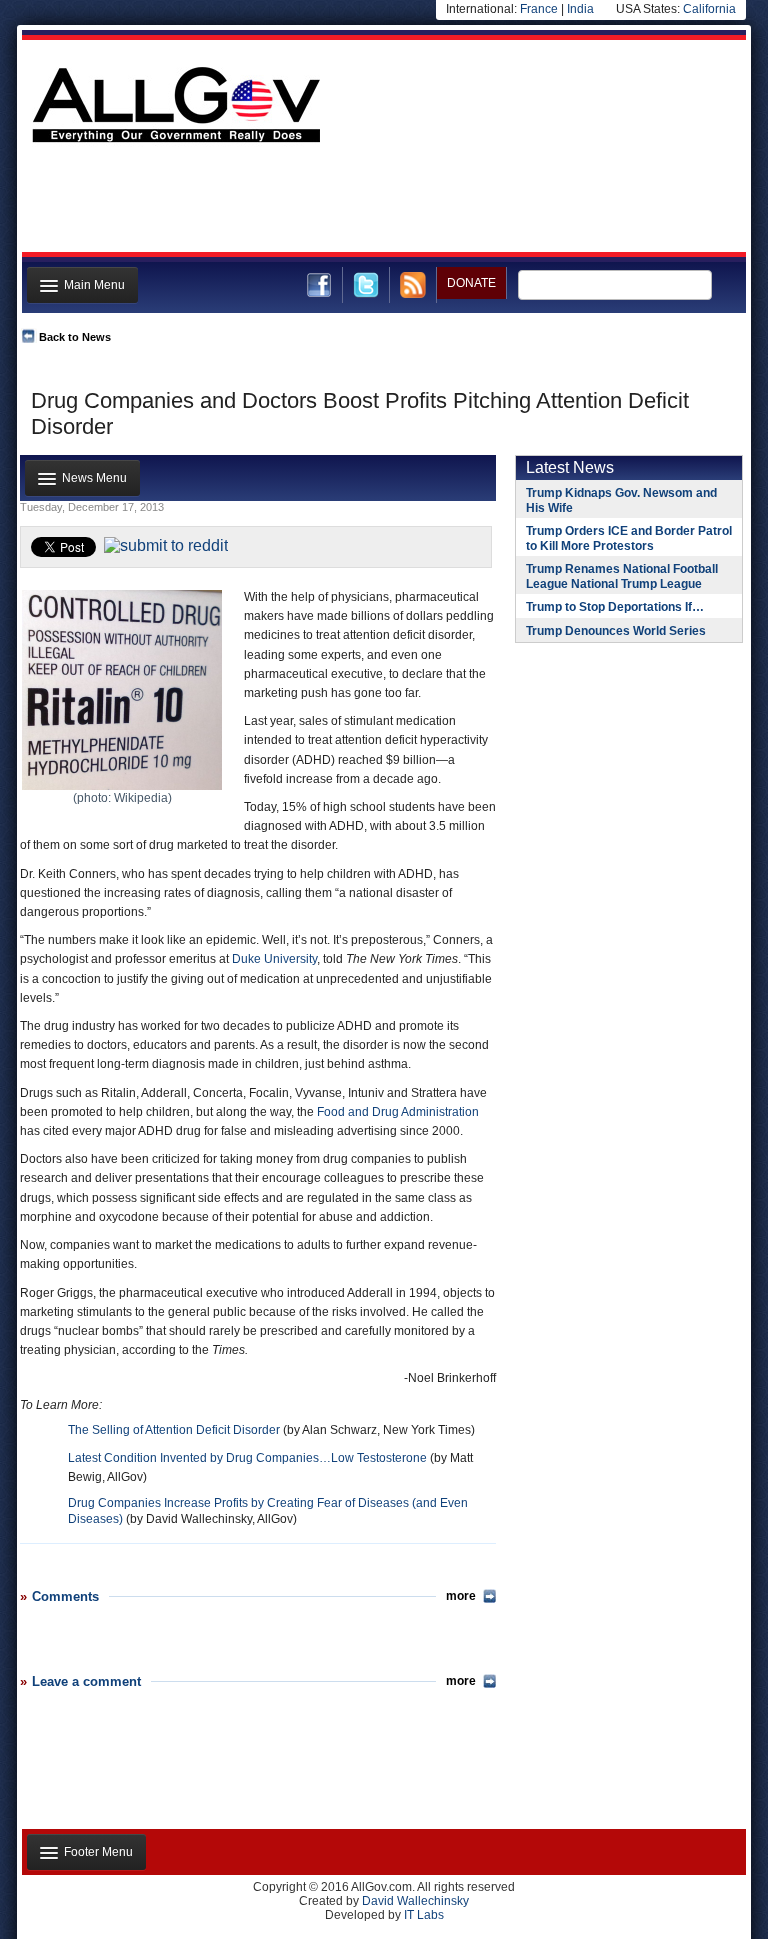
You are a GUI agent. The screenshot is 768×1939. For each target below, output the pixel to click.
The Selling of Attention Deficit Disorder (174, 1430)
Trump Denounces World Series (616, 631)
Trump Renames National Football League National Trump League (622, 576)
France (539, 9)
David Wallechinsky (415, 1901)
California (709, 9)
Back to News (75, 337)
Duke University (274, 959)
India (580, 9)
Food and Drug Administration (398, 1112)
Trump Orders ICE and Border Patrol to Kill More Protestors (629, 538)
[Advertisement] (382, 203)
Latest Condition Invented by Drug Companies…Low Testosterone (247, 1458)
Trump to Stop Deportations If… (615, 607)
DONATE (471, 283)
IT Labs (424, 1915)
